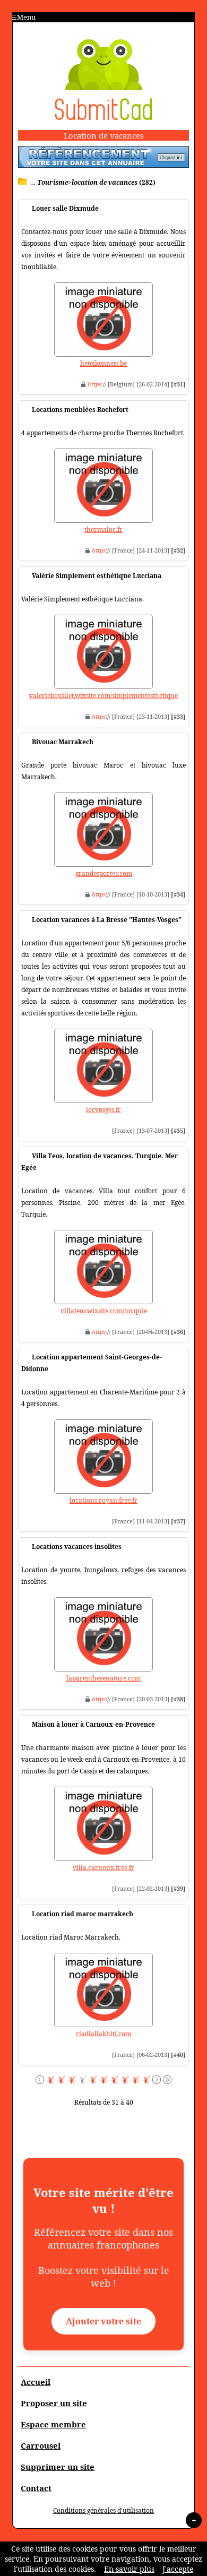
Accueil (36, 2382)
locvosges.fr (103, 1110)
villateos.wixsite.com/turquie (104, 1311)
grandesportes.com (104, 873)
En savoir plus (129, 2569)
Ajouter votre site (103, 2321)
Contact (36, 2488)
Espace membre (53, 2424)
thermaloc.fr (103, 529)
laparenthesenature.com (103, 1678)
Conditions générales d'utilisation (103, 2510)
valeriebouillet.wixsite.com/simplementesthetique (103, 696)
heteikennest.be (103, 363)
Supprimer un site (58, 2467)
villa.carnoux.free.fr (103, 1868)
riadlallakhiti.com (103, 2034)
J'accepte (178, 2569)
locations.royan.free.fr (103, 1500)
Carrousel (41, 2445)
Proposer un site (54, 2403)
